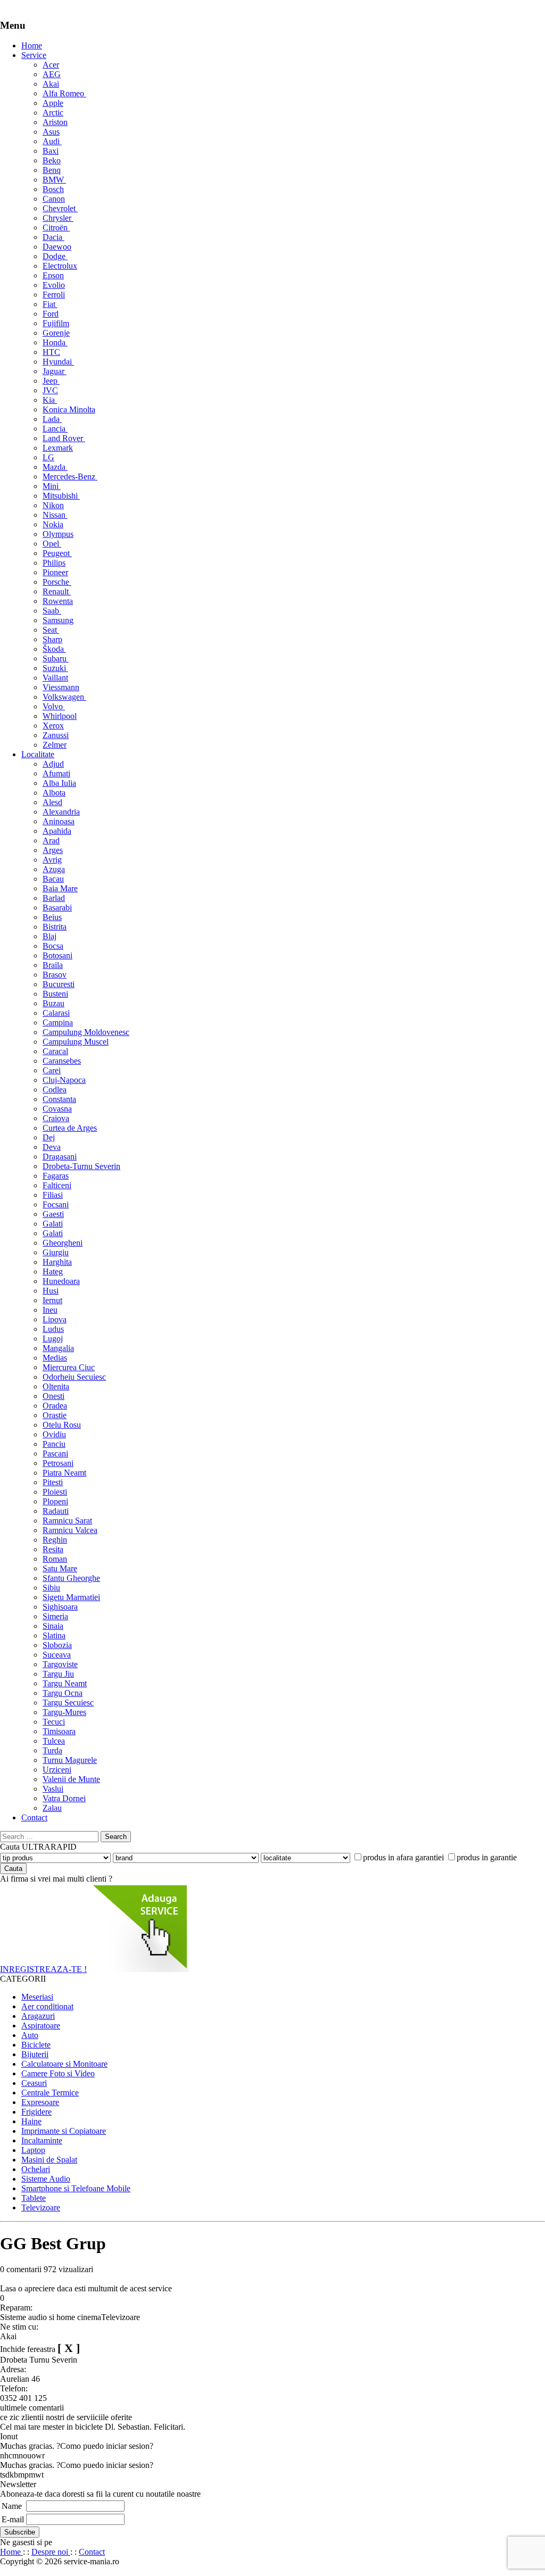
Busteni (55, 994)
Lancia (55, 429)
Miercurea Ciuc (69, 1367)
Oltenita (56, 1386)
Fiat (50, 304)
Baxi (51, 151)
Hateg (53, 1272)
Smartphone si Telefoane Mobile (76, 2188)
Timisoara (59, 1731)
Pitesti (53, 1482)
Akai (51, 84)
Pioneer (55, 572)
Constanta (59, 1099)
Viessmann (61, 687)
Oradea (55, 1406)
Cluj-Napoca (64, 1080)
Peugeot (57, 553)
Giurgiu (56, 1252)
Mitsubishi (61, 496)
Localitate (38, 754)
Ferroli (54, 295)
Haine (31, 2121)
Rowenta (58, 601)
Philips (54, 563)
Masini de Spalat (49, 2160)
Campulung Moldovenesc (86, 1032)
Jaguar (55, 371)
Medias (55, 1358)
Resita (53, 1549)
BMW (54, 180)
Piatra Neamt (64, 1473)
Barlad (54, 898)
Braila (53, 965)
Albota (54, 793)
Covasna (57, 1109)
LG (48, 457)
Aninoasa (59, 821)
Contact (34, 1817)
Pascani (55, 1453)
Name (12, 2506)
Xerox (53, 726)
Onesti (53, 1396)
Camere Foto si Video (58, 2073)
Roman (55, 1559)
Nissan (55, 515)
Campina (58, 1022)
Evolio (54, 285)
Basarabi (57, 908)
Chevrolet (60, 208)
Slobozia (57, 1645)
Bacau (53, 879)
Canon (54, 199)
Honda (55, 342)
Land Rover (64, 438)
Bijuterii (35, 2054)
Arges (53, 850)
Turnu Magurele (70, 1760)
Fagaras (56, 1176)
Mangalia (58, 1348)
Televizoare (41, 2208)
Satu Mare (60, 1568)
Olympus (58, 534)
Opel (52, 544)
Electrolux (60, 266)
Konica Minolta (69, 409)
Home (32, 45)
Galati (53, 1224)
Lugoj (53, 1339)
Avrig (52, 860)
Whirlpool (60, 716)
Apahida (57, 831)
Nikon (53, 505)
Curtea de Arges (70, 1128)
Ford (51, 314)
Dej (49, 1137)
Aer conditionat (47, 2006)
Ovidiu (54, 1434)
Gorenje (56, 333)
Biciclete (36, 2045)
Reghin (55, 1540)
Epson (53, 275)
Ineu (50, 1310)
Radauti (56, 1511)
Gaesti (53, 1214)
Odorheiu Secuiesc (74, 1377)
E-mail (13, 2519)
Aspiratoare (41, 2026)
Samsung (58, 620)
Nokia (53, 524)
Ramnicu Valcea (70, 1530)
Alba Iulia (59, 783)
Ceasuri (34, 2083)
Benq (52, 170)
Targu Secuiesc (68, 1703)
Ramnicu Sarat (67, 1521)
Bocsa (53, 946)
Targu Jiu (58, 1674)
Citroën (56, 227)
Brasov (55, 975)
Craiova (56, 1118)
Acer (51, 65)
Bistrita (55, 927)
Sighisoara (60, 1607)
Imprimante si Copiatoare (64, 2131)
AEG (52, 74)
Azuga (54, 869)
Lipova (55, 1319)
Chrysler (58, 218)
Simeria (55, 1616)
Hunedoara (61, 1281)
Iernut (52, 1300)
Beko (52, 160)
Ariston (55, 122)
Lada (52, 419)
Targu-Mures (64, 1712)
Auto (30, 2035)
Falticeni (57, 1185)
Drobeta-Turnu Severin (81, 1166)
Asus (51, 132)
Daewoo (57, 247)
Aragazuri (38, 2016)
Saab (52, 611)
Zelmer (55, 745)
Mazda (55, 467)
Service (34, 55)
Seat (51, 630)
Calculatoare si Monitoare (64, 2064)
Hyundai (58, 362)
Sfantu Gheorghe (71, 1578)
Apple (53, 103)
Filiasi (53, 1195)
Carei (52, 1070)
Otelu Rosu (62, 1425)
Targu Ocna (63, 1693)
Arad (51, 840)
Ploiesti (55, 1492)
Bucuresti (59, 984)
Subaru (56, 659)
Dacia (53, 237)
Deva (52, 1147)
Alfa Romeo (64, 93)
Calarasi (56, 1013)
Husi (51, 1291)
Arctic (53, 113)
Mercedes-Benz (70, 477)
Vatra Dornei (64, 1798)
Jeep (51, 381)
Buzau (53, 1003)
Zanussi (56, 735)
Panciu (54, 1444)
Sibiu (51, 1588)
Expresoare (40, 2102)
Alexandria (61, 812)
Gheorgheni (63, 1243)
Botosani (57, 955)
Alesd (52, 802)
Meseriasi (37, 1997)
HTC (51, 352)
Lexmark (58, 448)
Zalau (52, 1808)
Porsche (57, 582)
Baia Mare (60, 888)
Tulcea (54, 1741)
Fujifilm (56, 323)
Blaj (49, 936)
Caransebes (62, 1061)
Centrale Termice (50, 2093)
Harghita (57, 1262)
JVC (50, 390)
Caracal (55, 1051)
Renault (57, 591)
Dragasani (60, 1157)
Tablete (34, 2198)
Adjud (53, 764)
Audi (52, 141)
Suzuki (55, 668)
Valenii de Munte (71, 1779)
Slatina (54, 1635)
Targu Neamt (65, 1683)
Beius (52, 917)
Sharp (52, 639)
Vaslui (53, 1789)
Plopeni (55, 1501)
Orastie (55, 1415)
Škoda (54, 649)
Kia (50, 400)
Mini (52, 486)
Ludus (53, 1329)
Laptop (33, 2150)
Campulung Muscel (76, 1042)
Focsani (56, 1204)
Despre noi (51, 2552)
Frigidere (36, 2112)
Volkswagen (64, 697)
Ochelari (36, 2169)
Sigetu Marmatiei (71, 1597)
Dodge (55, 256)
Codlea (55, 1090)
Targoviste (60, 1664)
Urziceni (57, 1770)
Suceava (57, 1655)
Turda (52, 1750)
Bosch (53, 189)
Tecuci (54, 1722)
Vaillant (55, 678)
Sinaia (53, 1626)
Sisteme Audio (46, 2179)
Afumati (56, 773)
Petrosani (58, 1463)
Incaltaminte (42, 2140)
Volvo (54, 706)
